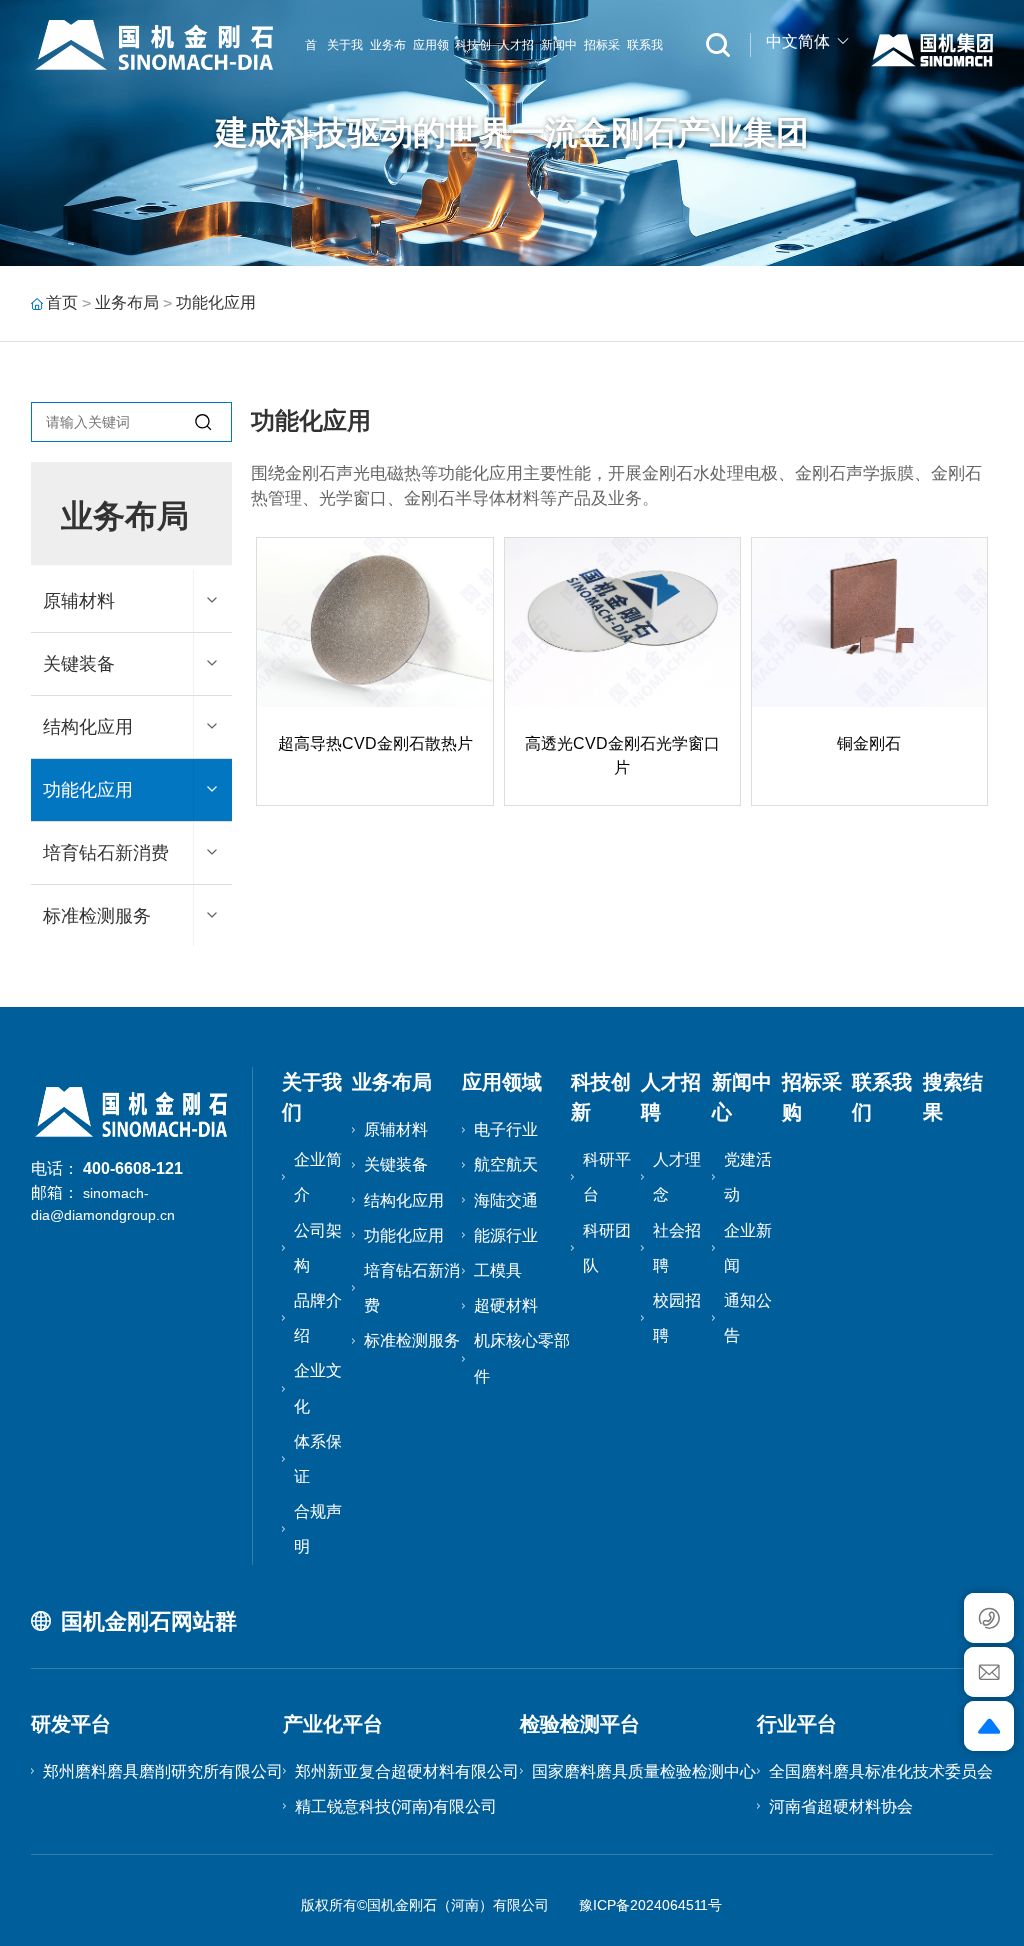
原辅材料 (79, 601)
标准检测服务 (97, 916)
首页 (62, 302)
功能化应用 (216, 302)
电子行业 (506, 1129)
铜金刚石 (869, 743)
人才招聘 (516, 90)
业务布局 (127, 302)
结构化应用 (88, 727)
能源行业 (506, 1235)
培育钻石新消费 (106, 853)
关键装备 (79, 664)
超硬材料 (506, 1305)
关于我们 (345, 90)
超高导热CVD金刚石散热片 (375, 743)
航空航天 (506, 1164)
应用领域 (502, 1082)
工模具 (498, 1270)
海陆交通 (506, 1200)
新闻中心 (559, 90)
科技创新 (473, 90)
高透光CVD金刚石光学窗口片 (622, 755)
